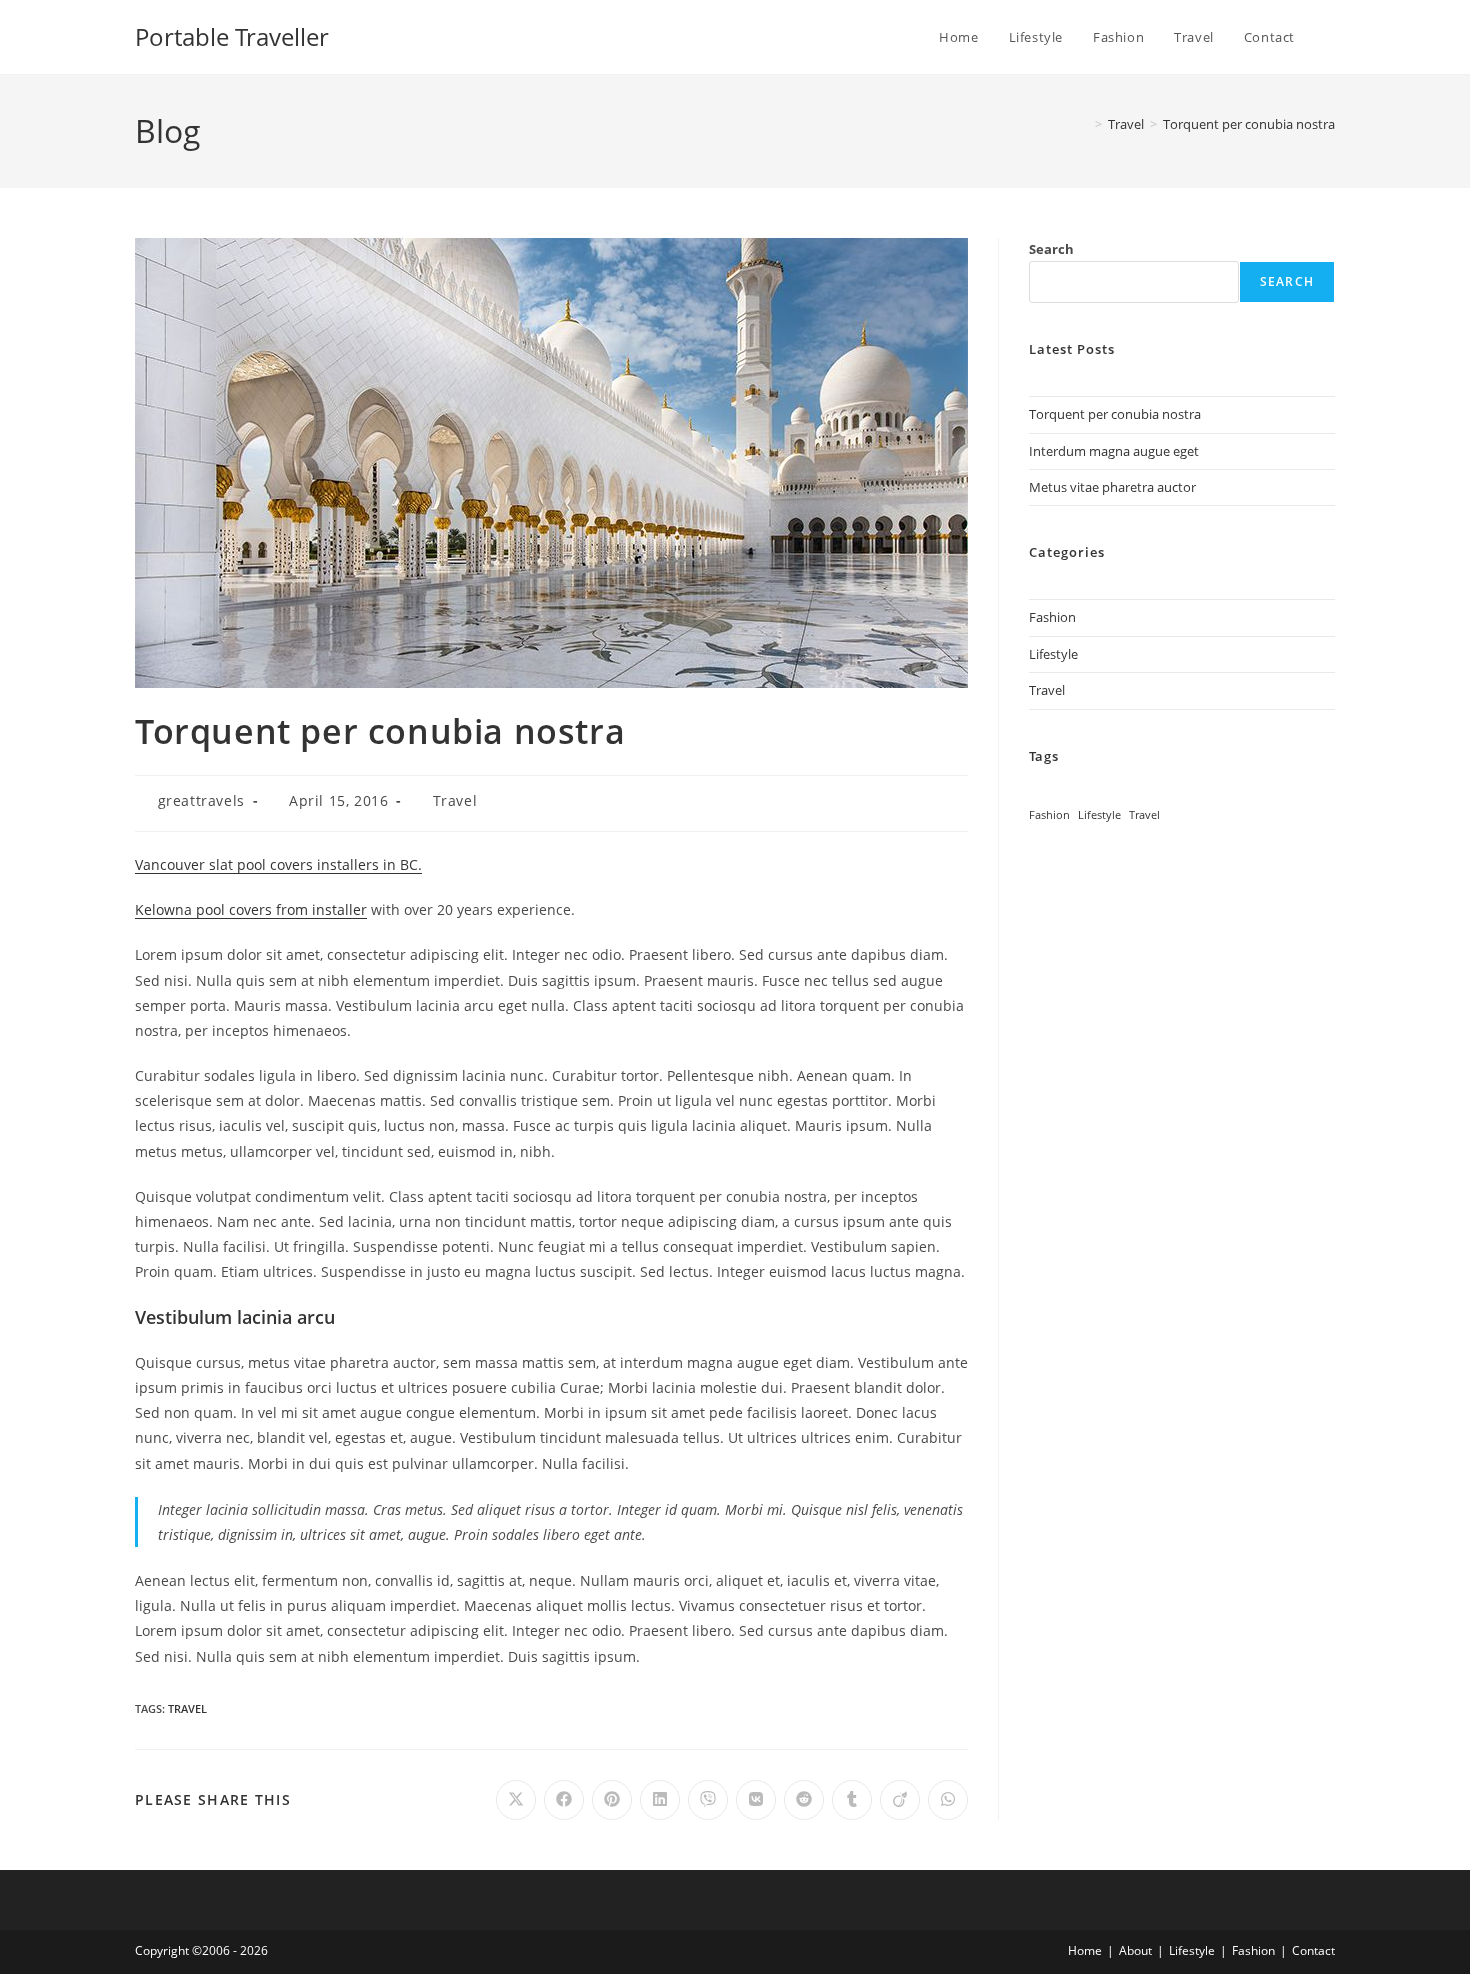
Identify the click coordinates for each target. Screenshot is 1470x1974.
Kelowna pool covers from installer (251, 909)
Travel (455, 800)
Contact (1313, 1950)
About (1135, 1950)
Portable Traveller (232, 36)
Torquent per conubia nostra (1249, 124)
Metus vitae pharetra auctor (1112, 487)
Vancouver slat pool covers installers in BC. (278, 864)
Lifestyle (1053, 654)
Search (1051, 249)
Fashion (1052, 617)
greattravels (201, 800)
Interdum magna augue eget (1114, 451)
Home (1085, 1950)
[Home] (1084, 124)
